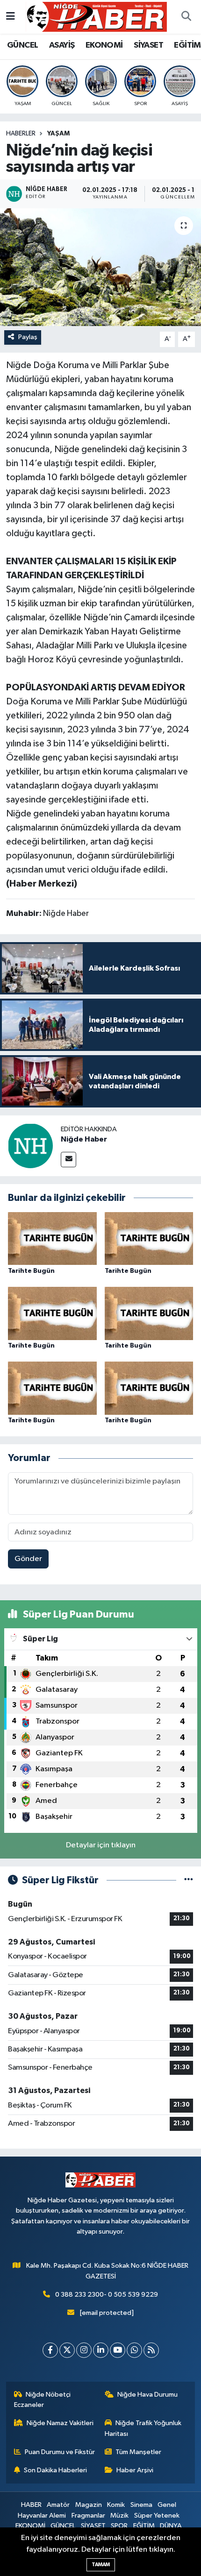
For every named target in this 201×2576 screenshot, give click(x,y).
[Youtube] (118, 2350)
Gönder (28, 1559)
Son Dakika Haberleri (55, 2470)
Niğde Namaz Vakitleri (60, 2423)
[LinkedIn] (101, 2350)
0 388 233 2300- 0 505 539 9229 (107, 2295)
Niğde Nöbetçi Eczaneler (43, 2400)
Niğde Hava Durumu (147, 2395)
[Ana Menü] (11, 17)
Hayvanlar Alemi (42, 2516)
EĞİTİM (187, 45)
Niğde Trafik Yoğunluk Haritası (143, 2428)
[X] (67, 2350)
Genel (167, 2505)
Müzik (119, 2516)
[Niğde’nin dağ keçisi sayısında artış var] (100, 267)
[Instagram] (84, 2350)
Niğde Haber (84, 1139)
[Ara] (186, 17)
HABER (31, 2505)
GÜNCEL (22, 45)
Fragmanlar (88, 2516)
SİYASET (148, 45)
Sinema (141, 2505)
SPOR (119, 2526)
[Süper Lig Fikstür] (189, 1880)
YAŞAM (58, 134)
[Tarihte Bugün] (52, 1238)
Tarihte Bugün (31, 1271)
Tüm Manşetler (138, 2452)
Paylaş (28, 337)
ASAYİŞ (62, 45)
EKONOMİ (104, 45)
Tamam (101, 2565)
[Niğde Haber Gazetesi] (96, 17)
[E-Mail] (68, 1160)
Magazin (89, 2505)
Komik (116, 2505)
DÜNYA (171, 2526)
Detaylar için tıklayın (101, 1845)
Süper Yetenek (157, 2516)
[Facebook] (50, 2350)
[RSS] (151, 2350)
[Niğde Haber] (30, 1146)
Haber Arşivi (135, 2470)
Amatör (58, 2505)
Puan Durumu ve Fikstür (60, 2452)
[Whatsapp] (134, 2350)
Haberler (21, 134)
